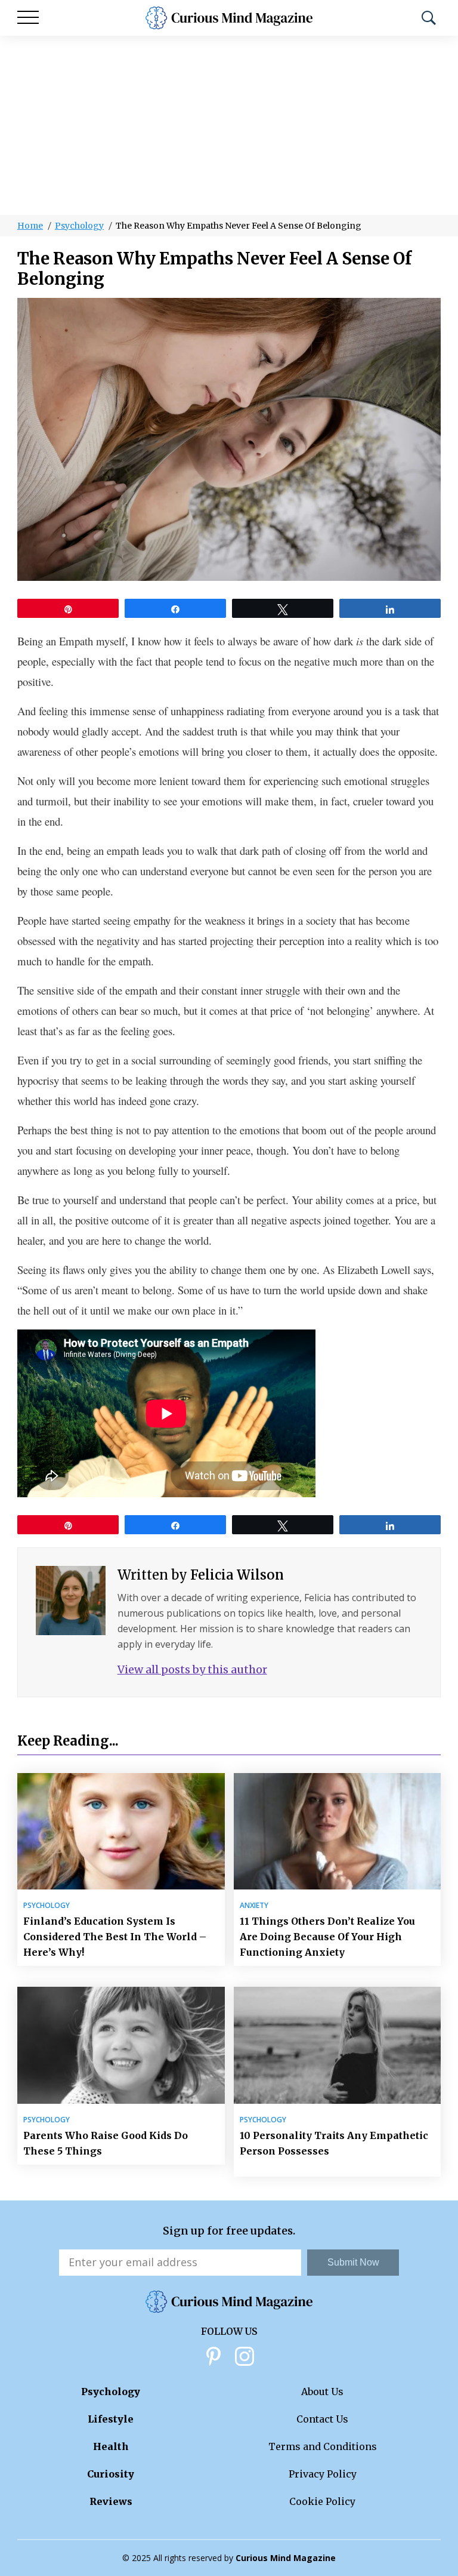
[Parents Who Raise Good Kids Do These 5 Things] (121, 2045)
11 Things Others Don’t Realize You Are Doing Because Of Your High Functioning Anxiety (327, 1937)
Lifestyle (111, 2419)
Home (30, 226)
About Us (322, 2392)
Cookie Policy (322, 2501)
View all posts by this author (192, 1669)
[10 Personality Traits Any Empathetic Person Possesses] (338, 2045)
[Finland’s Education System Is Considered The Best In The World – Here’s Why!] (121, 1831)
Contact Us (322, 2419)
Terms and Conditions (323, 2446)
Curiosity (111, 2474)
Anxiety (254, 1906)
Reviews (111, 2501)
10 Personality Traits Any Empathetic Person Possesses (334, 2143)
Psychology (79, 226)
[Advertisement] (229, 125)
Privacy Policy (323, 2474)
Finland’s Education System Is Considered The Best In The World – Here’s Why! (115, 1937)
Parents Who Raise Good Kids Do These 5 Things (106, 2143)
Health (111, 2446)
